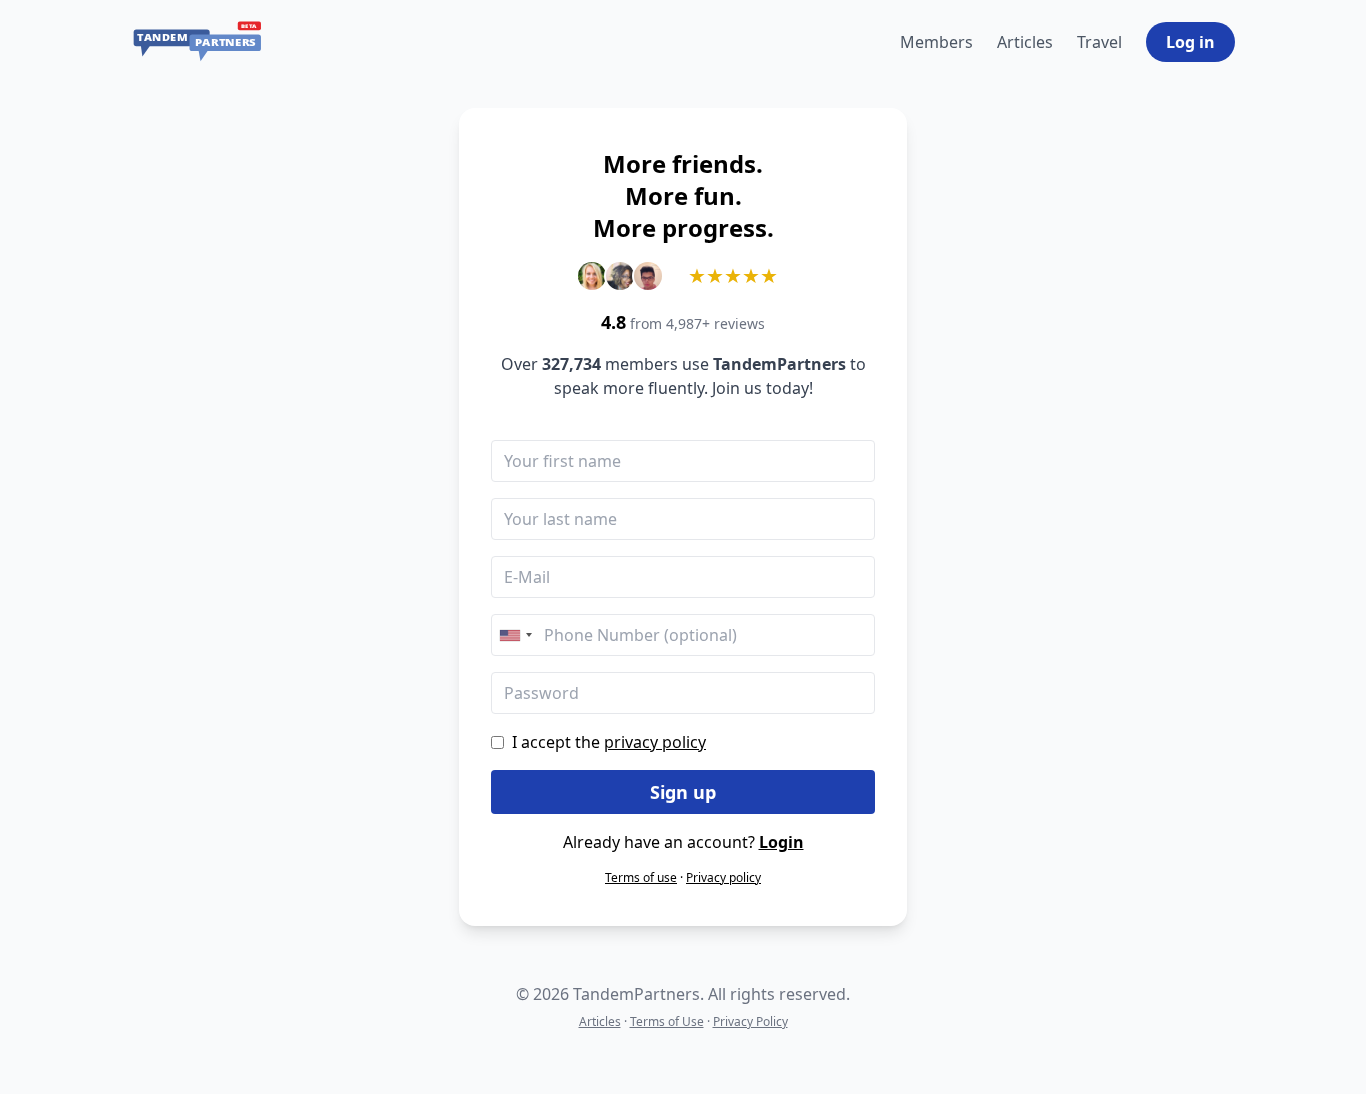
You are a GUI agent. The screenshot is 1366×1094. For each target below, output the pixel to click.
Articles (1025, 42)
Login (781, 842)
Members (936, 42)
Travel (1099, 42)
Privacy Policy (750, 1021)
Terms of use (641, 877)
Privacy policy (723, 877)
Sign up (683, 792)
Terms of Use (667, 1021)
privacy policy (655, 742)
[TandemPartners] (197, 42)
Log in (1190, 42)
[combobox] (515, 635)
